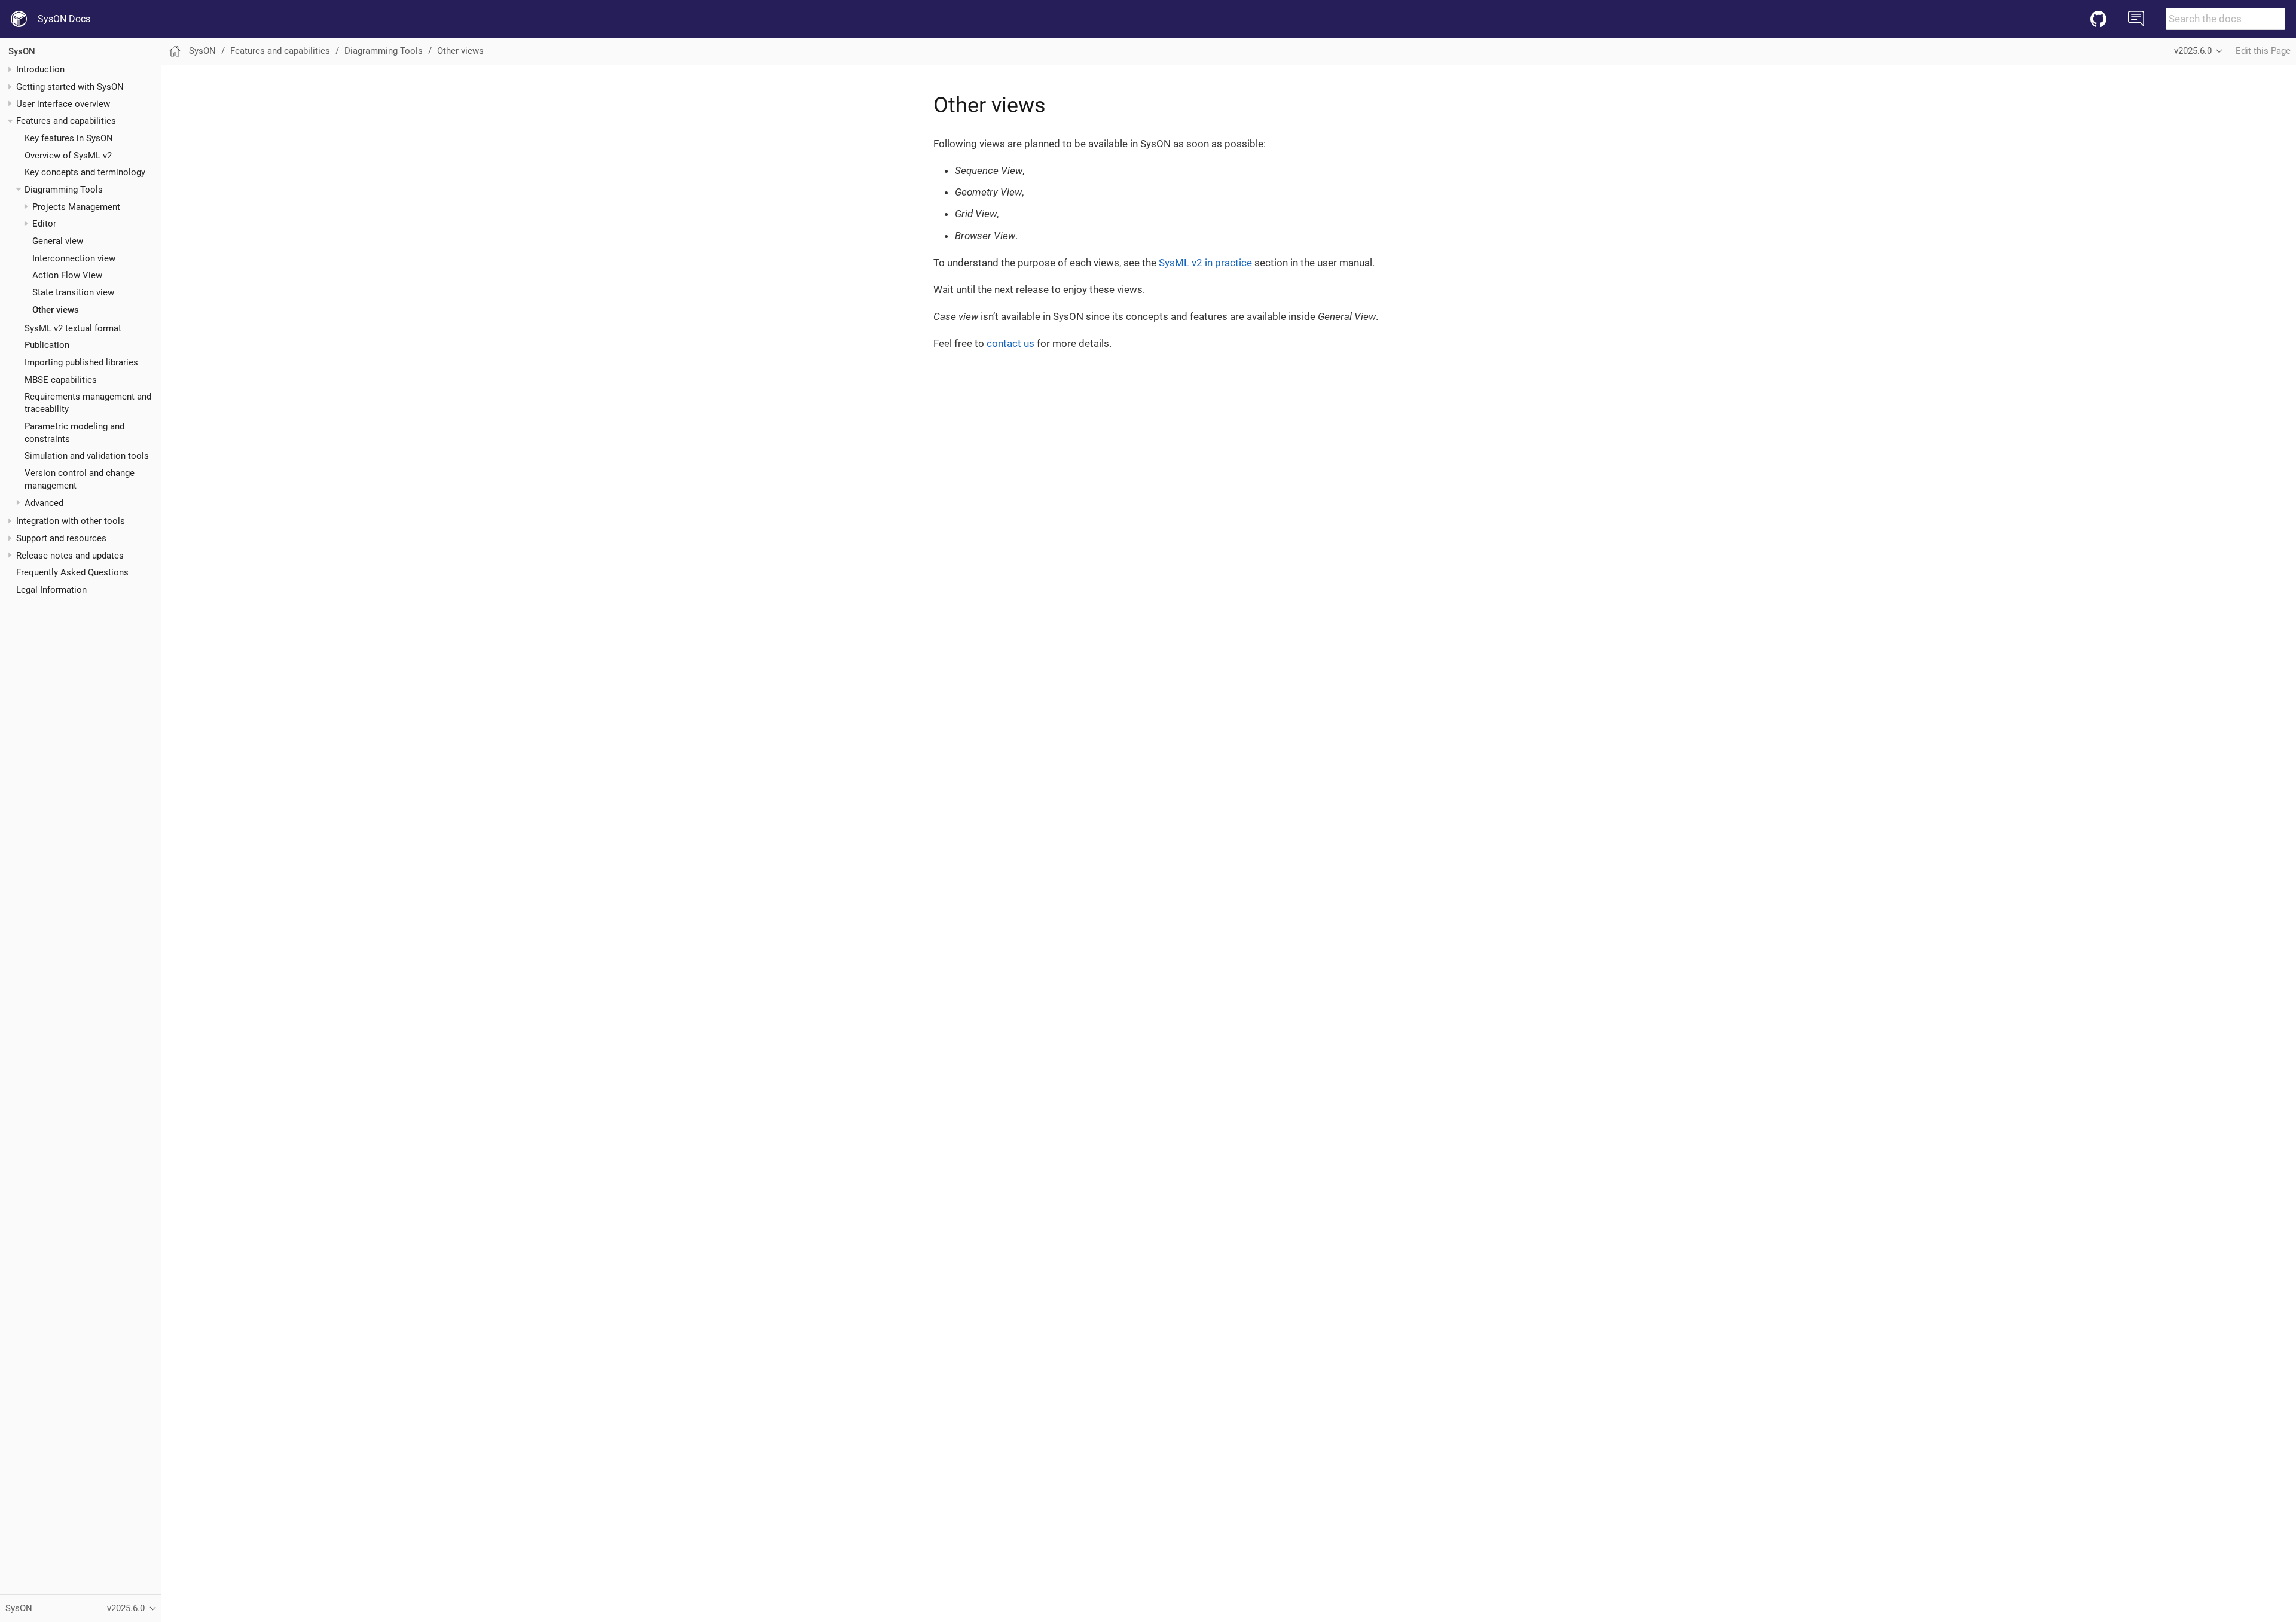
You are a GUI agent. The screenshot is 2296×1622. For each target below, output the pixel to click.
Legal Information (51, 590)
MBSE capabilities (61, 380)
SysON (22, 51)
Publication (47, 345)
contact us (1010, 343)
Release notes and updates (70, 556)
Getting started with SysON (70, 87)
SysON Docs (64, 19)
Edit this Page (2263, 51)
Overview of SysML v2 (68, 156)
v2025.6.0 (2193, 51)
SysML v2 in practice (1205, 263)
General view (58, 241)
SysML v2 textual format (73, 328)
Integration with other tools (71, 521)
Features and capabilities (66, 121)
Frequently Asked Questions (72, 572)
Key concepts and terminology (85, 172)
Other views (56, 310)
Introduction (40, 69)
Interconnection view (74, 258)
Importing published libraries (81, 362)
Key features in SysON (69, 138)
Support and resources (61, 538)
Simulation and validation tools (87, 456)
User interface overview (63, 104)
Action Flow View (67, 275)
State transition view (73, 292)
